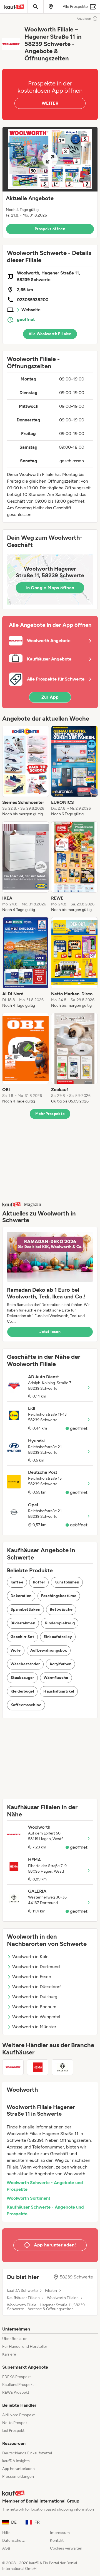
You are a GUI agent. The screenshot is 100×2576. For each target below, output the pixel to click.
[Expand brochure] (50, 159)
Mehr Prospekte (50, 1114)
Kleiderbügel (22, 1691)
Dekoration (21, 1596)
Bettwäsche (61, 1609)
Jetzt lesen (50, 1332)
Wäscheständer (25, 1664)
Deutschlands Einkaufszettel (27, 2453)
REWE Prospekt (16, 2392)
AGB (6, 2548)
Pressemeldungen (18, 2476)
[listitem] (26, 771)
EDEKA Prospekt (17, 2377)
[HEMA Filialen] (38, 2067)
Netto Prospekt (16, 2423)
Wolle (16, 1650)
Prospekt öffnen (50, 229)
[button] (50, 182)
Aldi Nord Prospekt (18, 2415)
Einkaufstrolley (58, 1637)
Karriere (9, 2354)
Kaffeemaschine (26, 1705)
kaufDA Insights (16, 2461)
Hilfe (6, 2533)
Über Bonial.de (15, 2339)
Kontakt (57, 2541)
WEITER (50, 103)
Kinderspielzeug (60, 1623)
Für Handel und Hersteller (25, 2347)
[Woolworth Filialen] (13, 2067)
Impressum (60, 2533)
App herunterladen (18, 2469)
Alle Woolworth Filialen (50, 334)
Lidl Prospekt (13, 2431)
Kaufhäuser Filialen (23, 2298)
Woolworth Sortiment (28, 2198)
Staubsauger (22, 1678)
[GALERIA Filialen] (62, 2067)
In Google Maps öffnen (50, 588)
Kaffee (17, 1582)
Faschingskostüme (59, 1596)
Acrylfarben (61, 1664)
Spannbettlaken (25, 1609)
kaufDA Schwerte (22, 2291)
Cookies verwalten (66, 2548)
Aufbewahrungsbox (49, 1650)
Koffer (39, 1582)
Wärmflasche (56, 1678)
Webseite (31, 310)
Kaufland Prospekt (18, 2385)
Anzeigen (84, 19)
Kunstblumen (67, 1582)
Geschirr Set (22, 1637)
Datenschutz (13, 2541)
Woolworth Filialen (63, 2298)
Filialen (51, 2291)
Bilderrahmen (23, 1623)
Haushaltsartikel (59, 1691)
